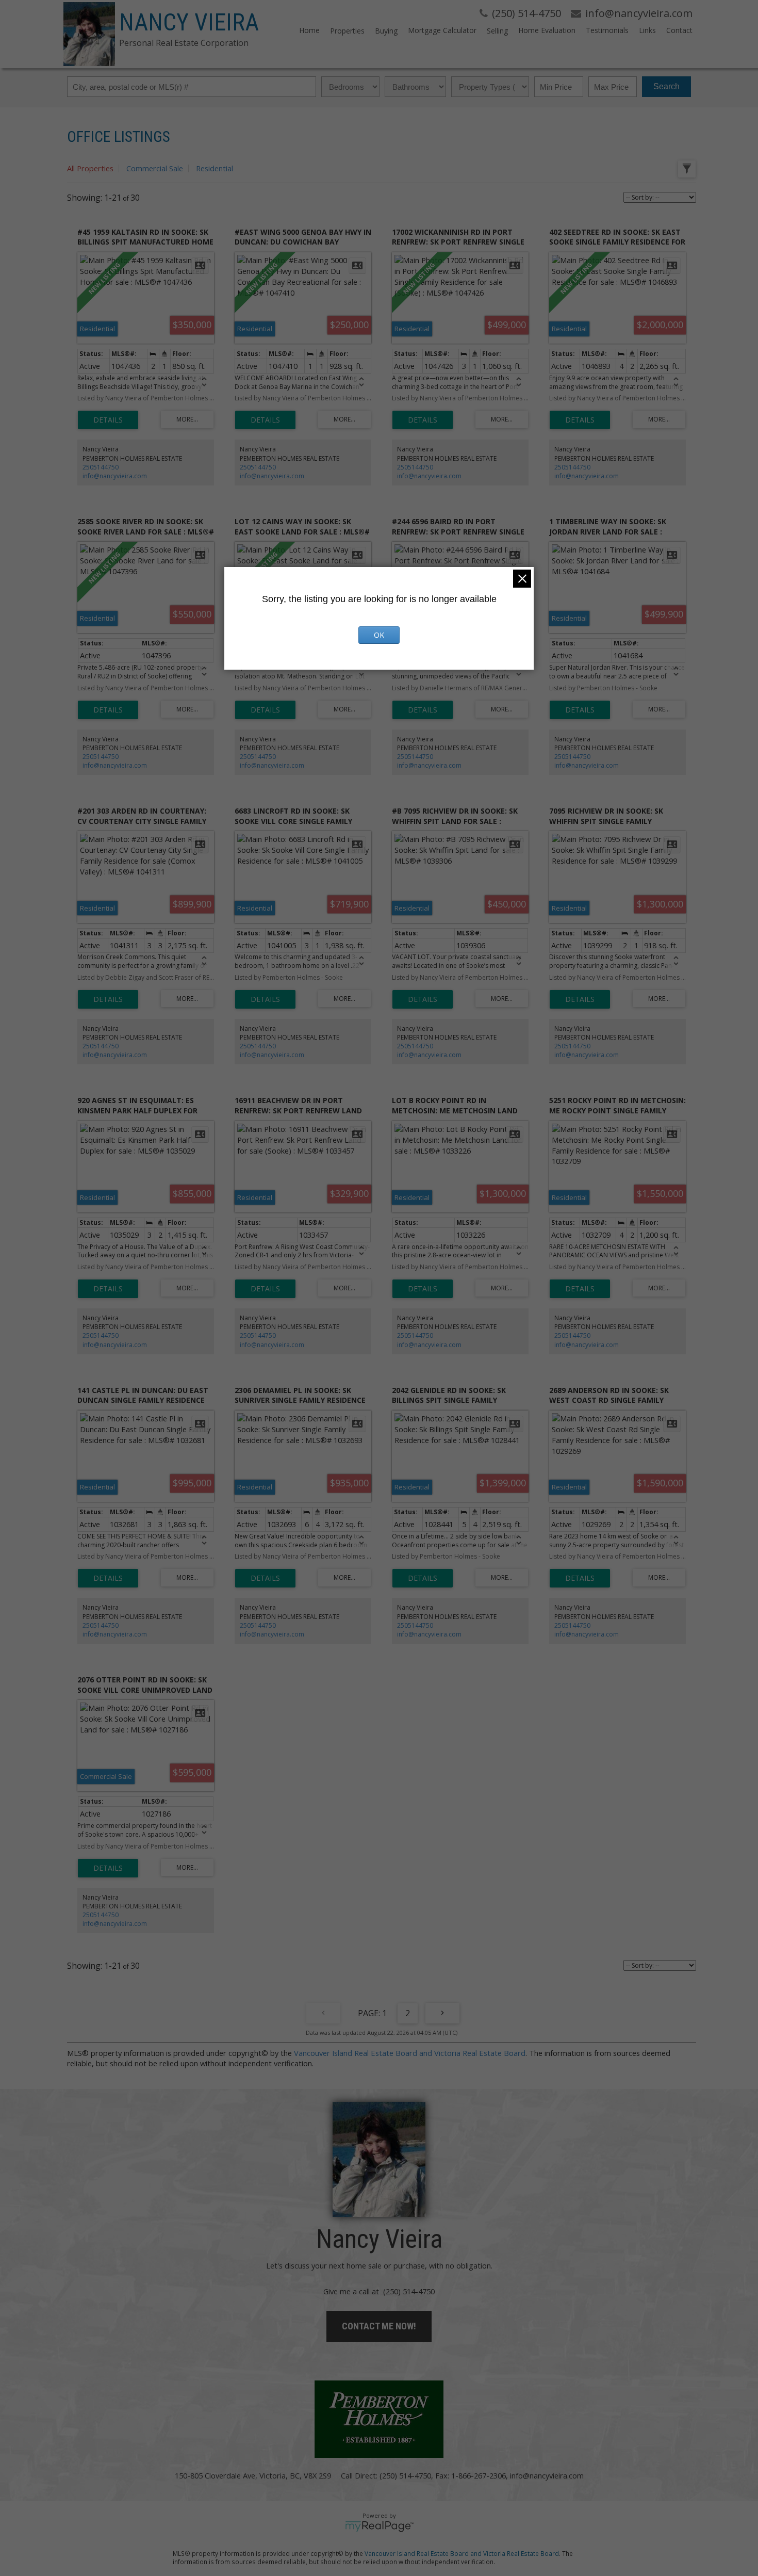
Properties (347, 31)
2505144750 (101, 467)
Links (647, 30)
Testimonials (607, 30)
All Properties (90, 168)
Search (666, 86)
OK (379, 635)
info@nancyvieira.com (115, 476)
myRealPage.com (379, 2526)
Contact (679, 30)
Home (309, 30)
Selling (497, 31)
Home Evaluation (547, 30)
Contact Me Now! (379, 2326)
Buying (386, 31)
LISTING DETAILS (108, 420)
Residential (215, 168)
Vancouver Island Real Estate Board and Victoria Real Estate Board (410, 2053)
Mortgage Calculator (442, 30)
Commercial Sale (155, 168)
